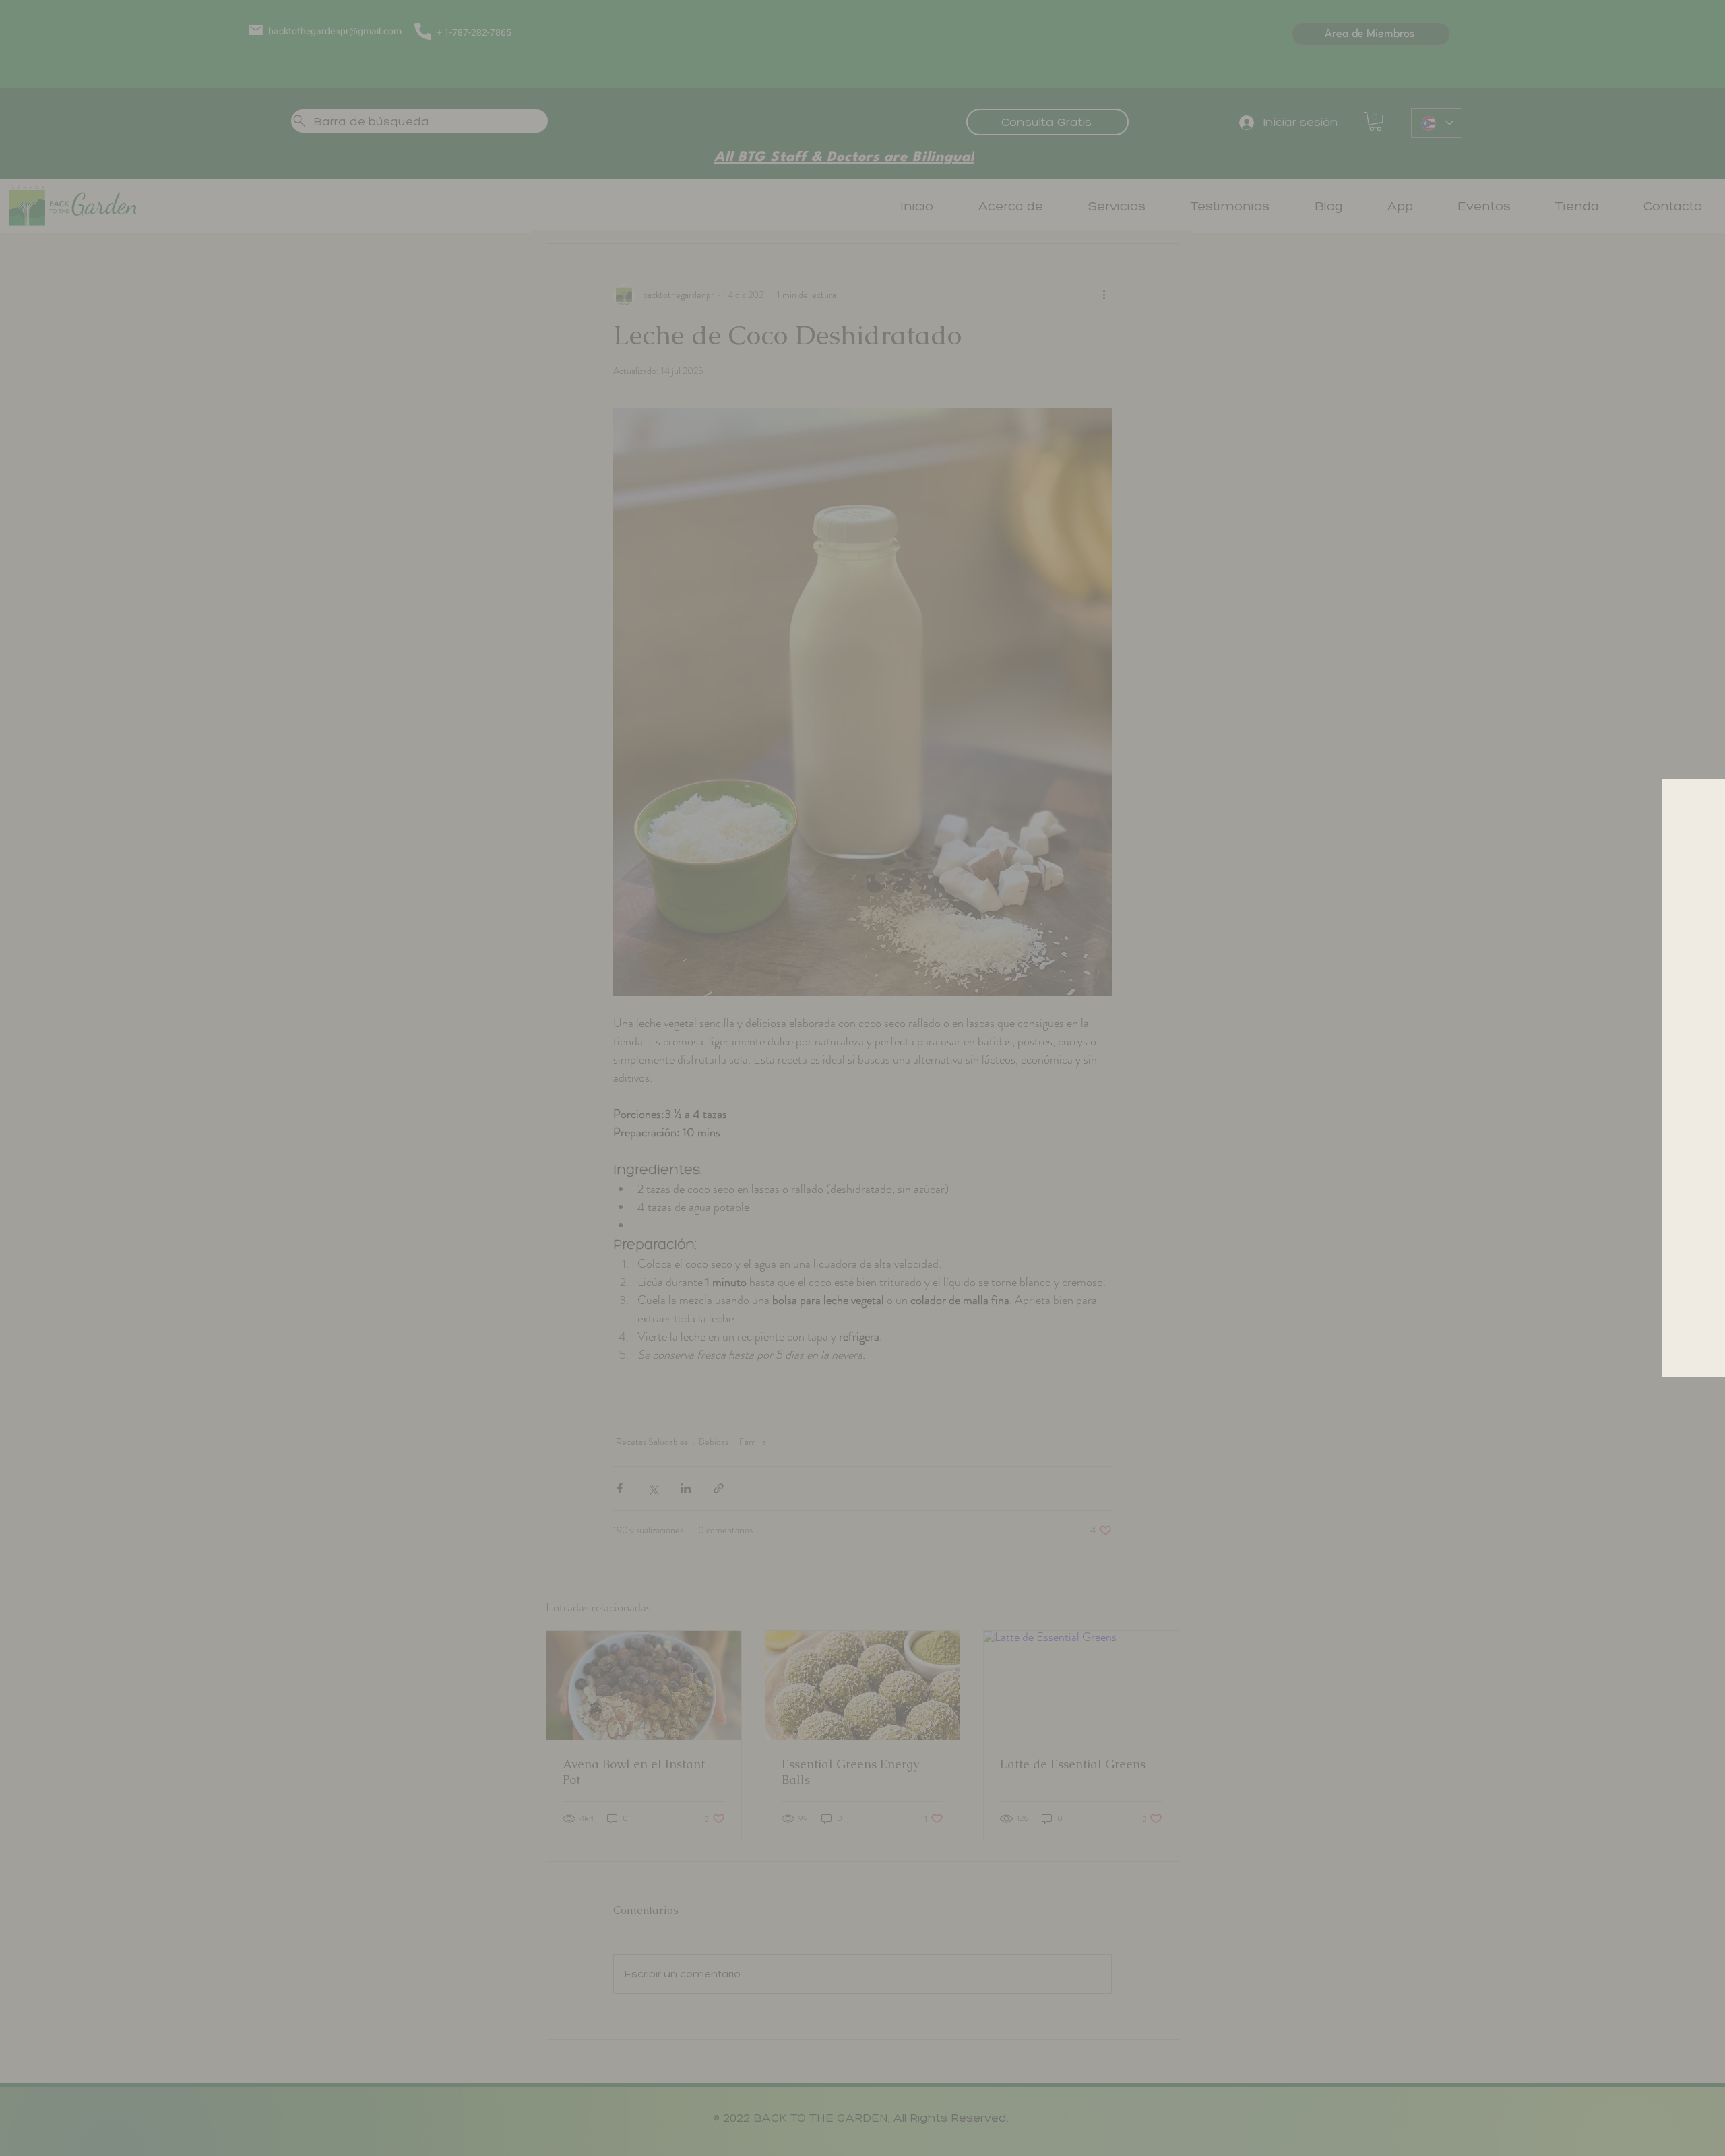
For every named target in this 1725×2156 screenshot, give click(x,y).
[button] (1042, 807)
